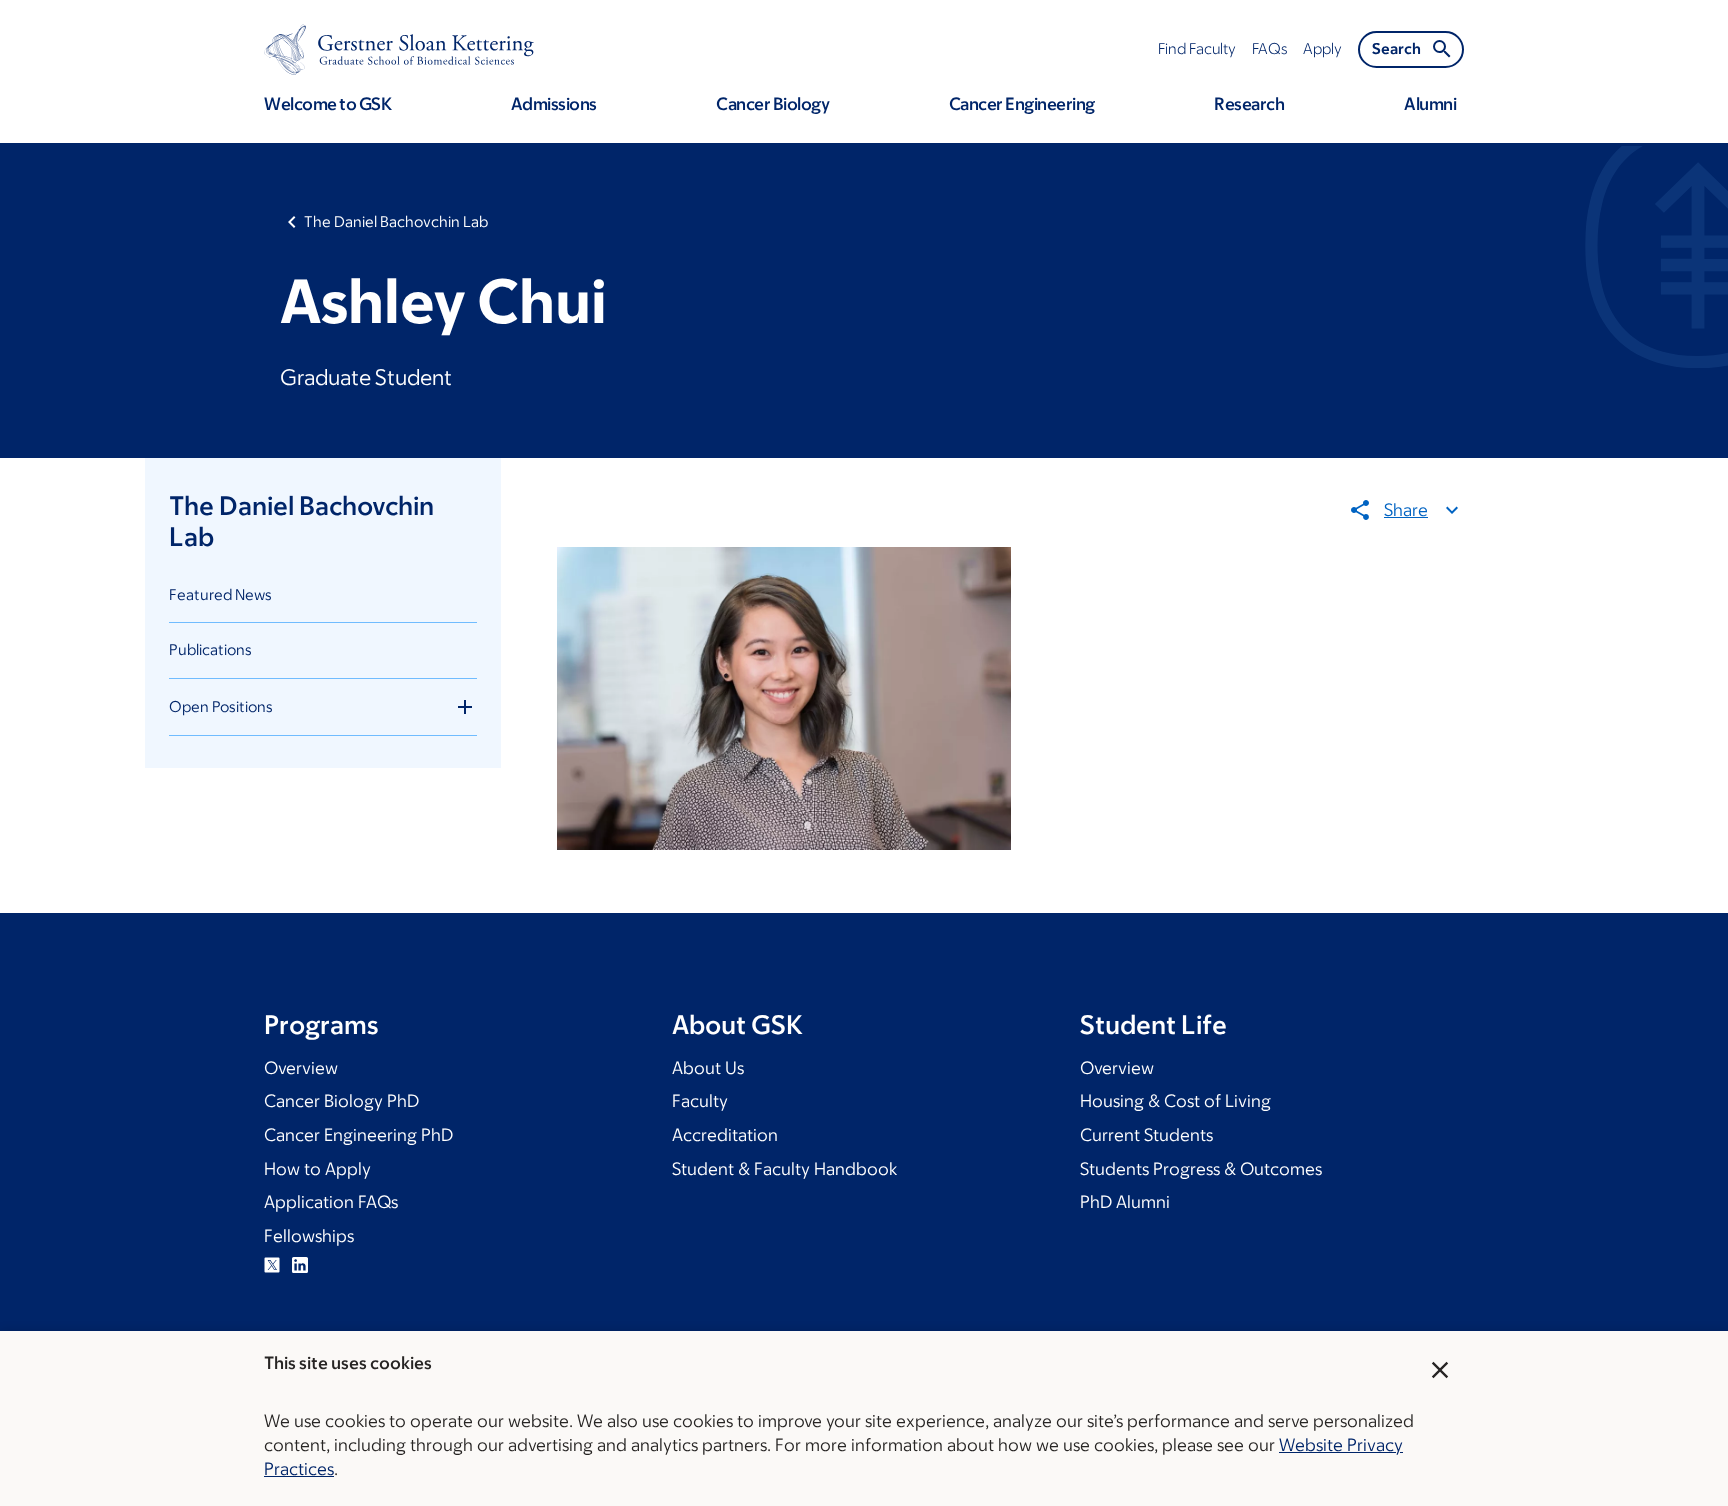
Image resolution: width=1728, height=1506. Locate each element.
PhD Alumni (1125, 1202)
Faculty (700, 1101)
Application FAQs (331, 1202)
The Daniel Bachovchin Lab (396, 221)
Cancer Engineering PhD (358, 1135)
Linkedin (300, 1265)
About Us (708, 1068)
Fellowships (309, 1236)
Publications (210, 649)
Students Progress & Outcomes (1201, 1169)
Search (1396, 48)
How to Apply (317, 1169)
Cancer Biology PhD (341, 1101)
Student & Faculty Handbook (784, 1169)
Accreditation (725, 1135)
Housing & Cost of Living (1175, 1101)
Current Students (1146, 1135)
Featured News (220, 594)
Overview (301, 1068)
